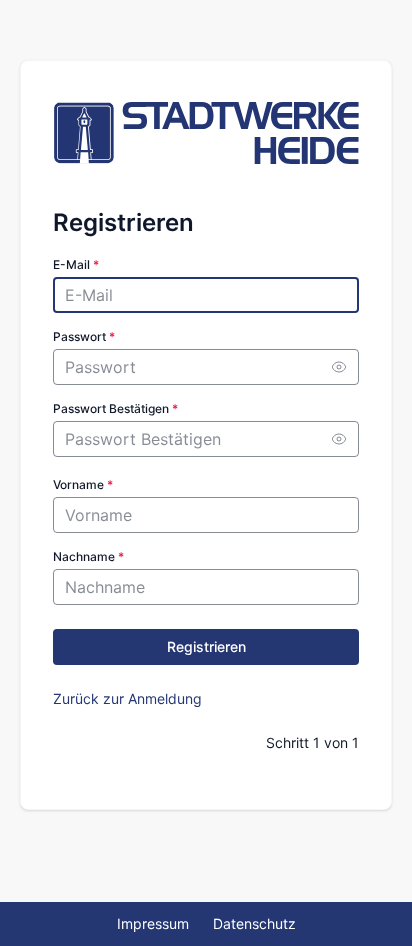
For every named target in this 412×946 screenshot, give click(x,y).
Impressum (153, 923)
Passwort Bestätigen (115, 408)
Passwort (84, 336)
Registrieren (206, 646)
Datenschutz (254, 923)
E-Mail (76, 264)
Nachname (88, 556)
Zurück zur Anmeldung (127, 698)
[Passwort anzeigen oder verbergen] (339, 367)
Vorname (83, 484)
